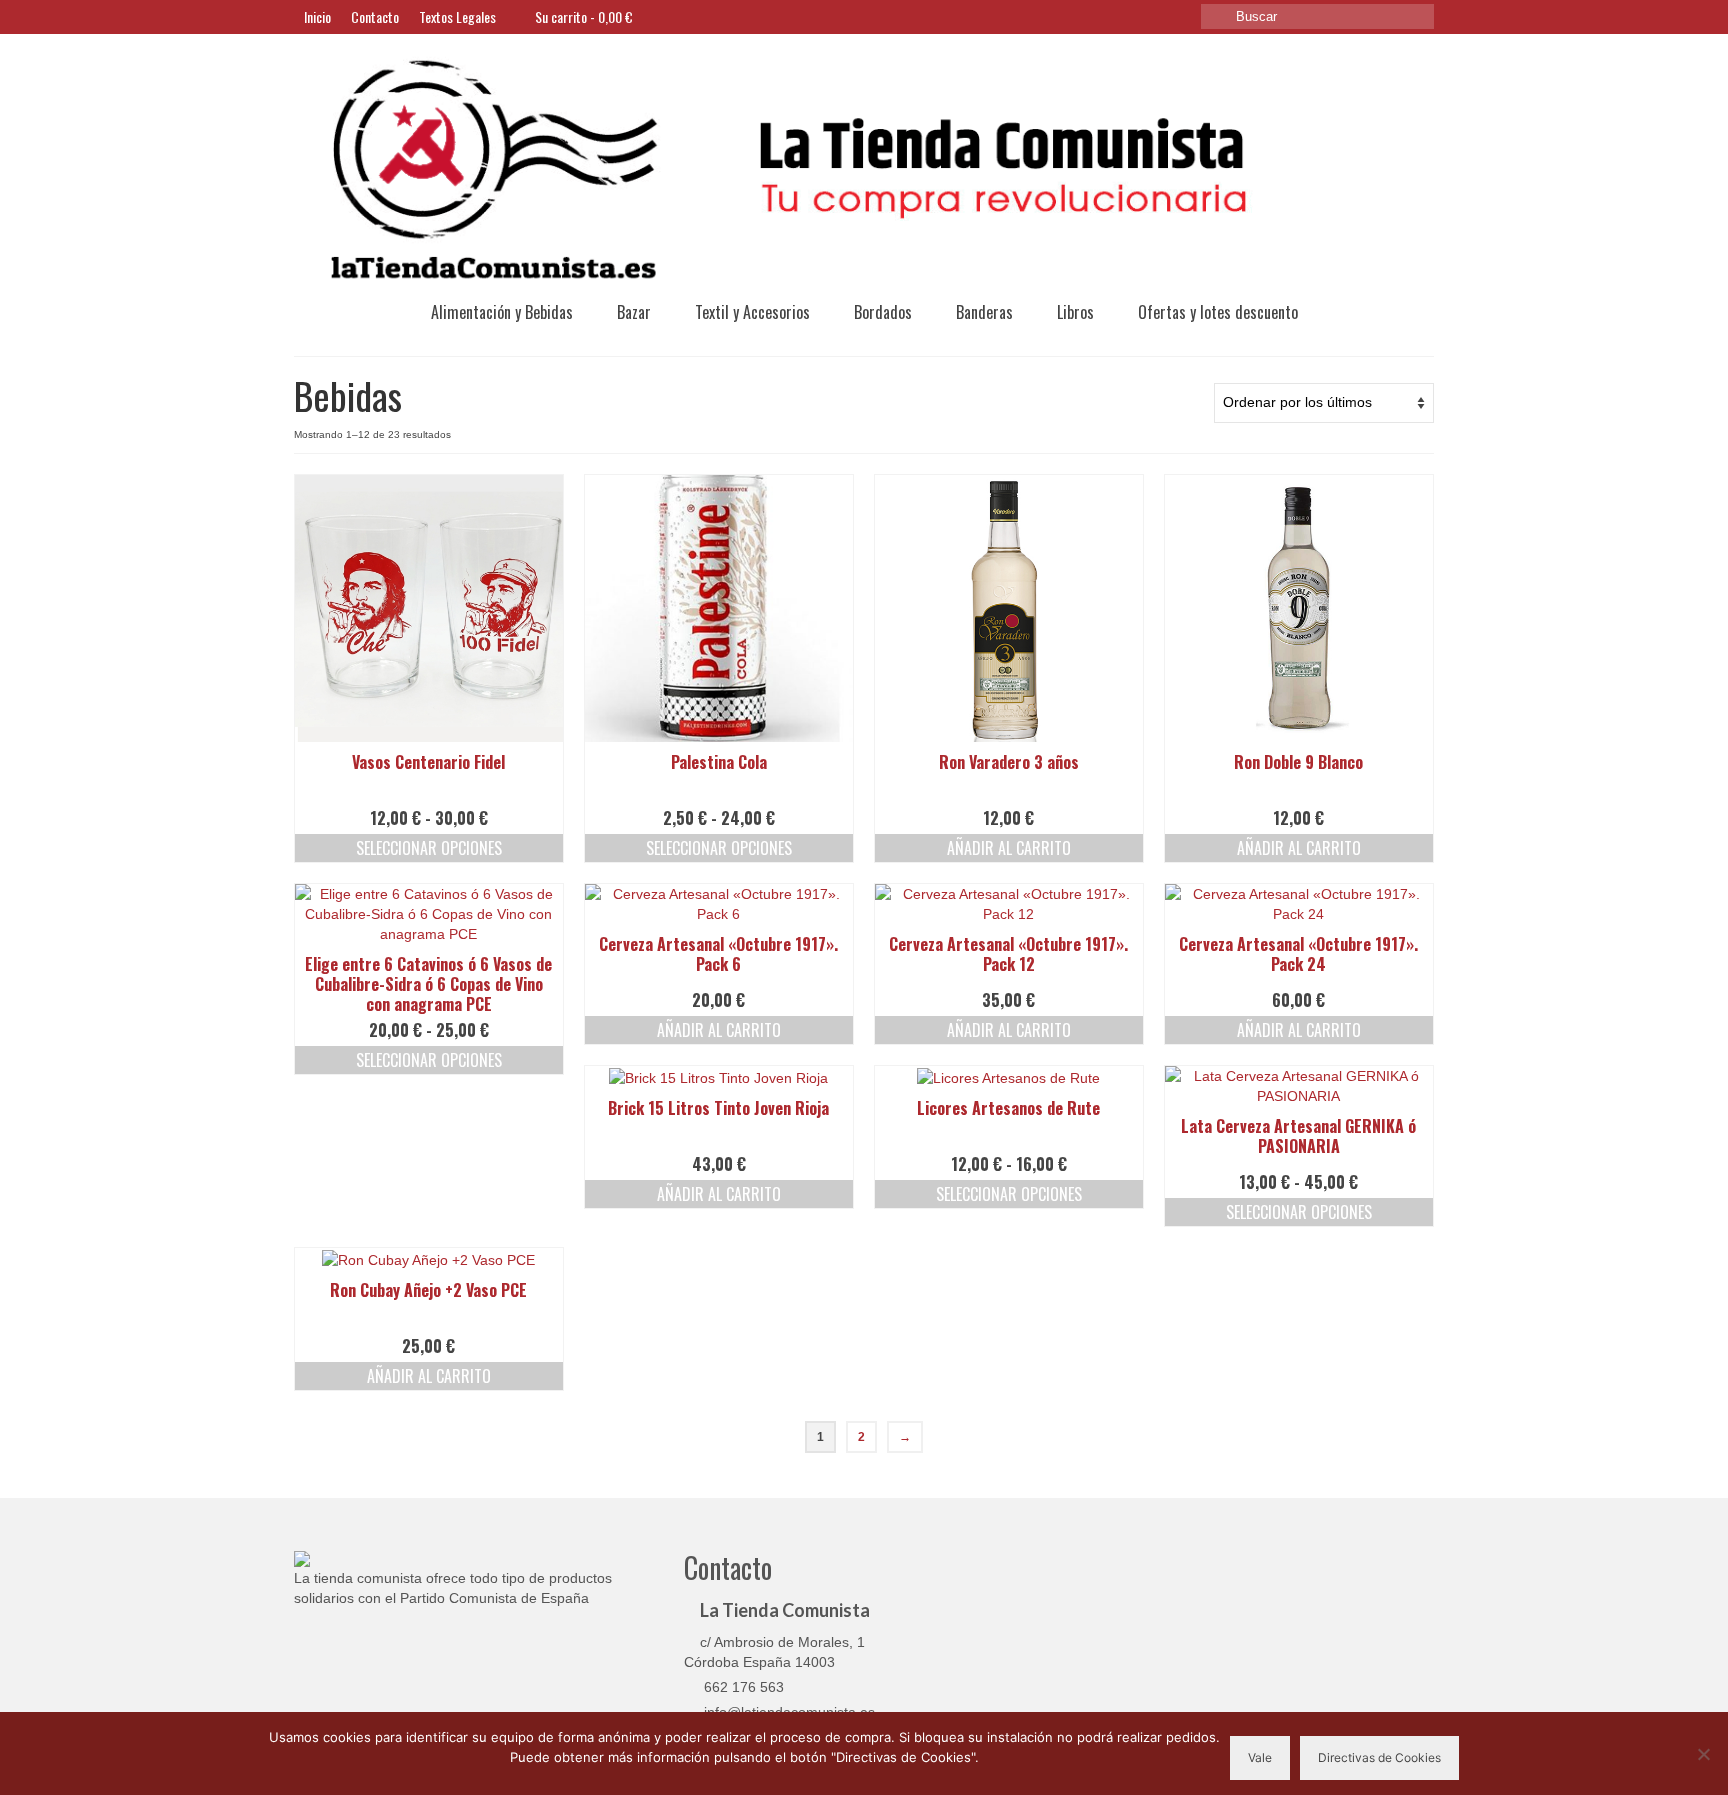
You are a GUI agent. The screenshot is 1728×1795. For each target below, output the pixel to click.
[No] (1703, 1754)
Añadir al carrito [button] (1009, 848)
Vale (1260, 1757)
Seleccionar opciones (429, 848)
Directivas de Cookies (1379, 1757)
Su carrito (582, 16)
